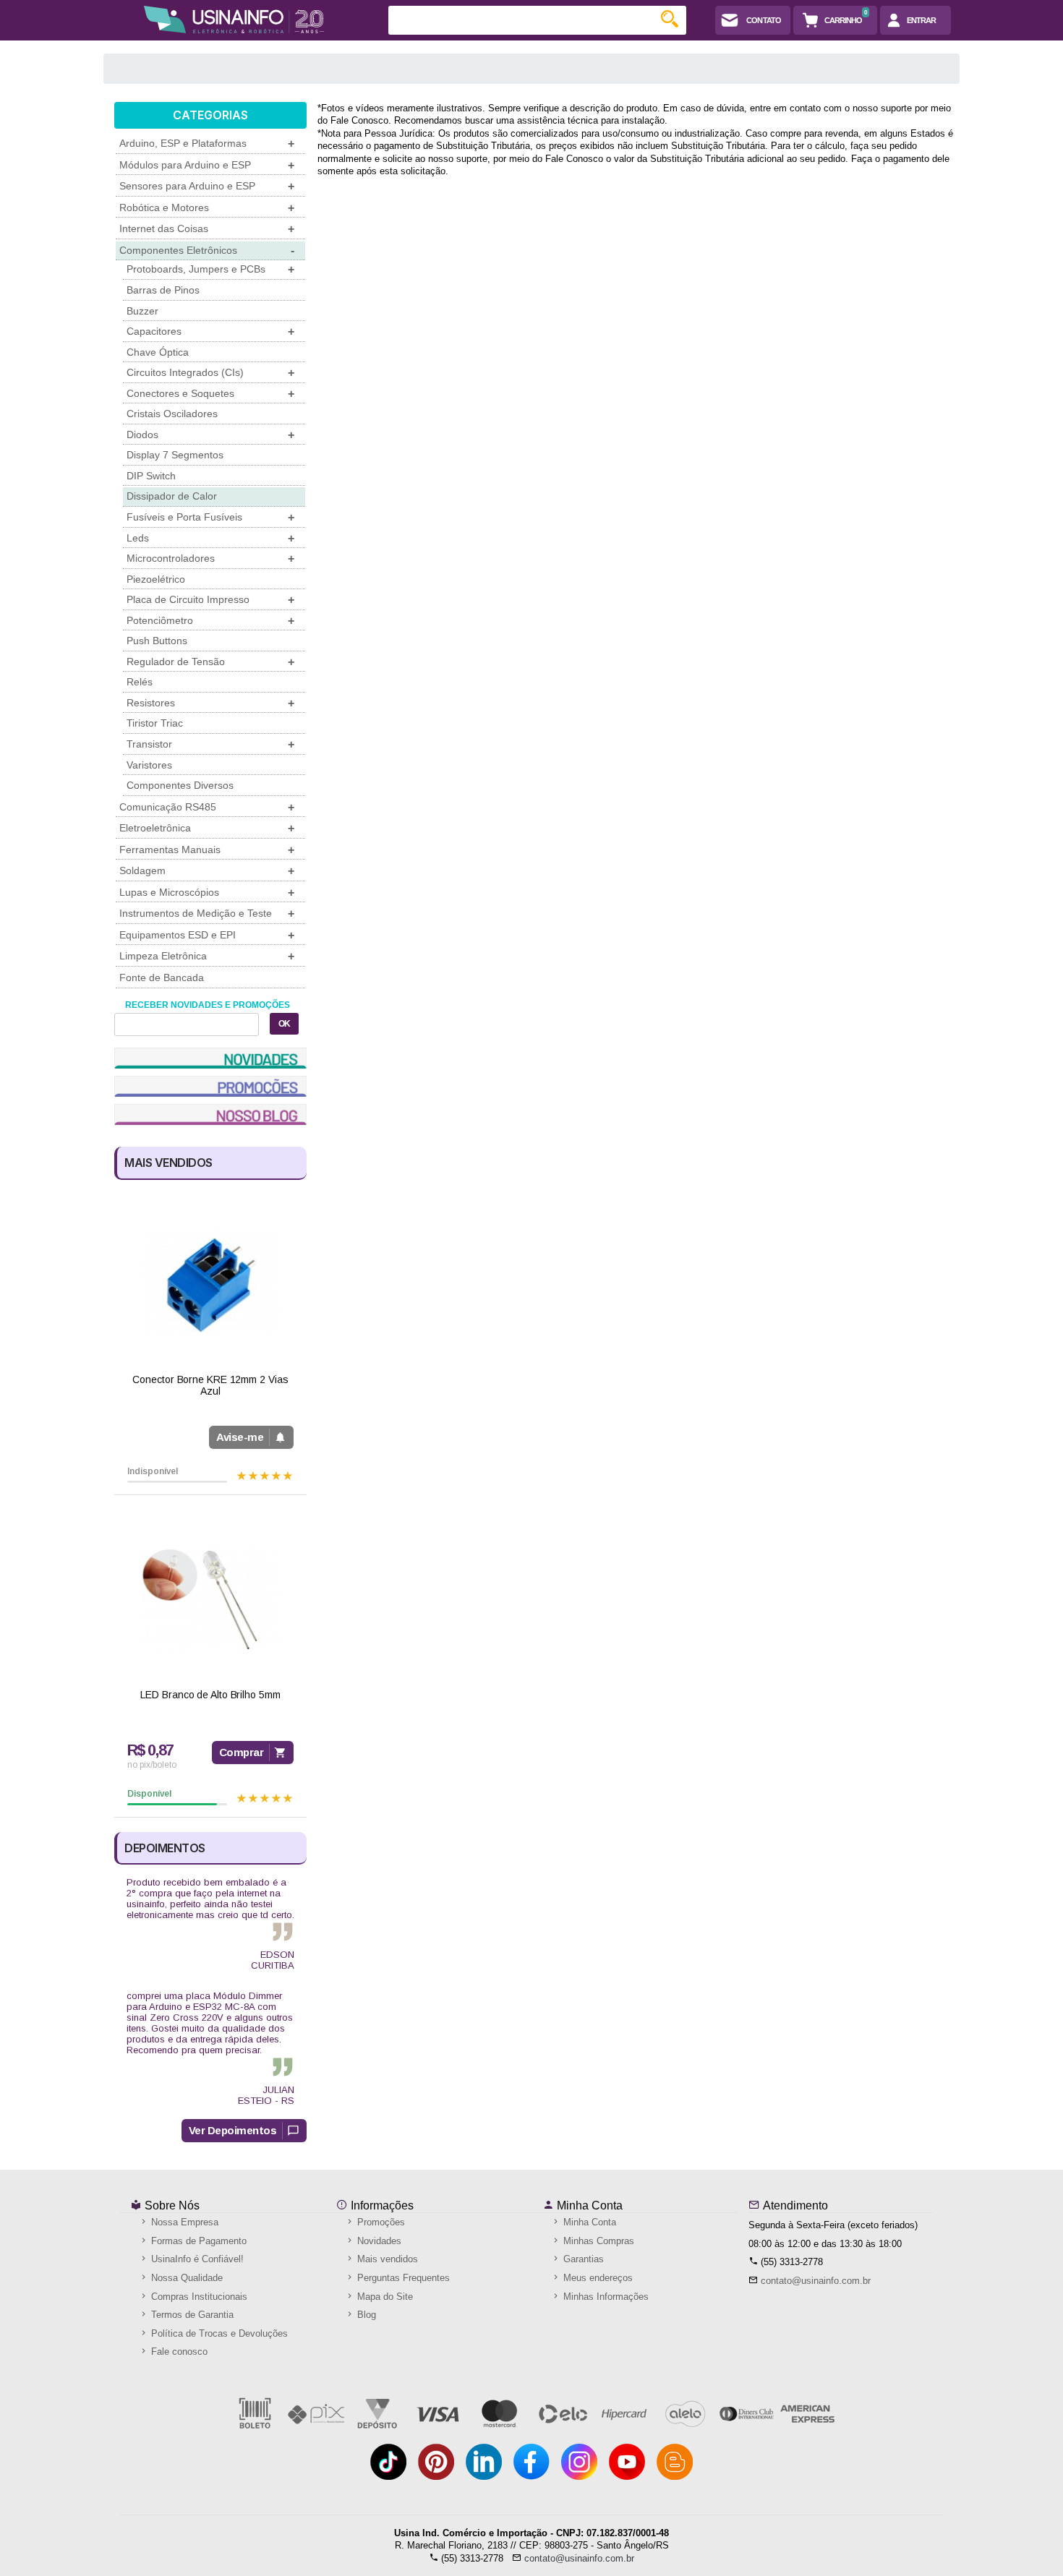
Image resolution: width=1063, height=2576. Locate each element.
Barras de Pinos (163, 290)
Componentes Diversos (180, 785)
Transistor (210, 744)
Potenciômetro (210, 621)
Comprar (242, 1752)
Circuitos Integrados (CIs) (210, 373)
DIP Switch (151, 476)
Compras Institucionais (198, 2297)
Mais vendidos (386, 2259)
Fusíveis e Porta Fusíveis (210, 517)
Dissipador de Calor (172, 496)
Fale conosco (178, 2352)
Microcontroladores (210, 559)
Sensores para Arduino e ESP (207, 186)
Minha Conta (588, 2205)
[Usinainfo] (234, 20)
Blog (365, 2315)
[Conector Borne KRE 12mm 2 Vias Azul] (210, 1284)
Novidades (378, 2241)
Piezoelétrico (156, 579)
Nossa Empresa (183, 2222)
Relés (140, 682)
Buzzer (142, 311)
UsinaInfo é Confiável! (196, 2259)
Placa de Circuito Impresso (210, 600)
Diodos (210, 435)
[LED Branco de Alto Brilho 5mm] (210, 1600)
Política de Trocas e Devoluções (218, 2333)
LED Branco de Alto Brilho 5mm (210, 1695)
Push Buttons (157, 641)
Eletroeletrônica (207, 828)
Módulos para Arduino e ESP (207, 165)
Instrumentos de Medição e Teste (207, 913)
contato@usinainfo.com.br (816, 2281)
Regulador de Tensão (210, 662)
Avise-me (240, 1437)
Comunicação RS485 (207, 807)
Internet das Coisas (207, 229)
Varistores (149, 765)
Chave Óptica (158, 352)
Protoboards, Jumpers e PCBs (210, 269)
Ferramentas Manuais (207, 850)
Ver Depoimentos (233, 2130)
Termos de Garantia (191, 2315)
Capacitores (210, 331)
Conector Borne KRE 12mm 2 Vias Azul (210, 1386)
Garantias (582, 2259)
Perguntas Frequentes (402, 2278)
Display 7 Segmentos (175, 455)
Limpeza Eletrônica (207, 956)
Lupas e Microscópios (207, 893)
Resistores (210, 703)
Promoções (380, 2222)
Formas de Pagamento (197, 2241)
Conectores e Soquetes (210, 394)
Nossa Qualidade (185, 2278)
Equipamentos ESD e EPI (207, 935)
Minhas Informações (605, 2297)
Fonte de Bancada (162, 977)
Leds (210, 538)
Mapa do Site (384, 2297)
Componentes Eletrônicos (207, 251)
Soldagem (207, 871)
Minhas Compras (597, 2241)
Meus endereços (597, 2278)
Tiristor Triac (155, 723)
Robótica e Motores (207, 208)
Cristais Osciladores (172, 414)
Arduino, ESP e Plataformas (207, 144)
